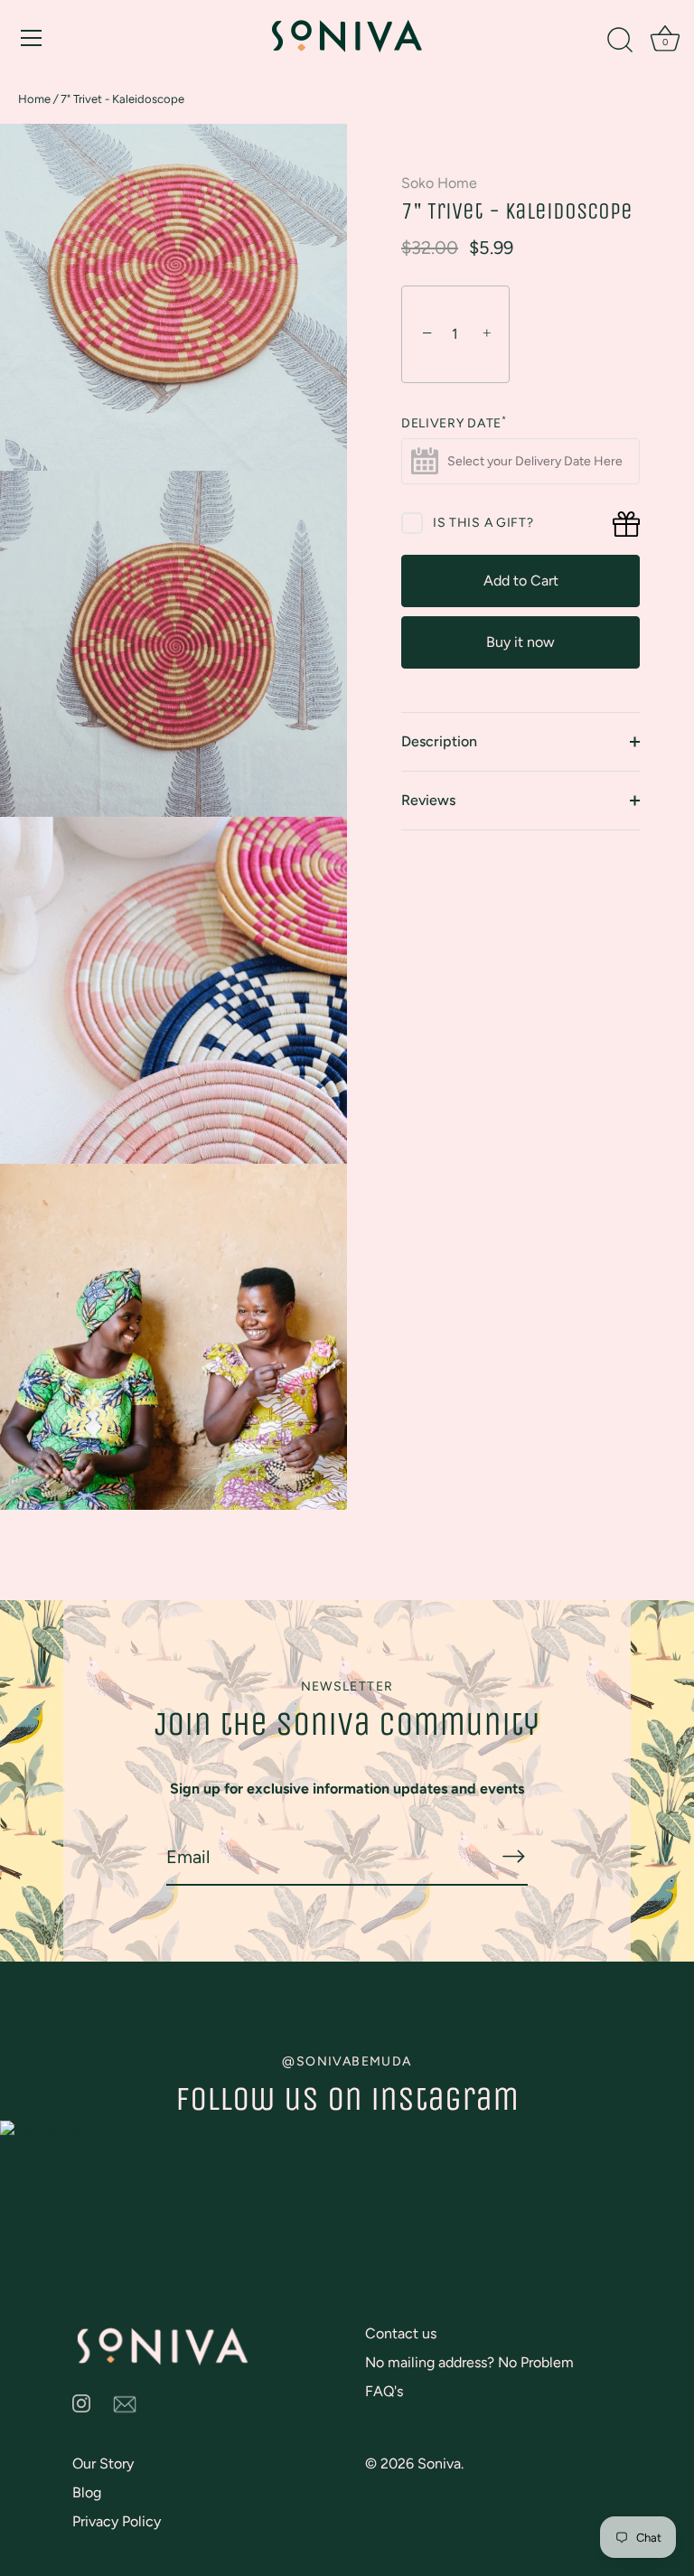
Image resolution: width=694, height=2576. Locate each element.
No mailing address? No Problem (469, 2362)
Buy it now (520, 642)
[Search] (620, 41)
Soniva (439, 2464)
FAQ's (384, 2391)
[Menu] (32, 38)
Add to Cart (521, 581)
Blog (87, 2492)
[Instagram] (81, 2402)
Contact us (401, 2333)
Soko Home (439, 183)
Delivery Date (454, 424)
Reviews (428, 800)
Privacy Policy (117, 2521)
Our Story (103, 2464)
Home (34, 99)
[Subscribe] (513, 1856)
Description (439, 741)
